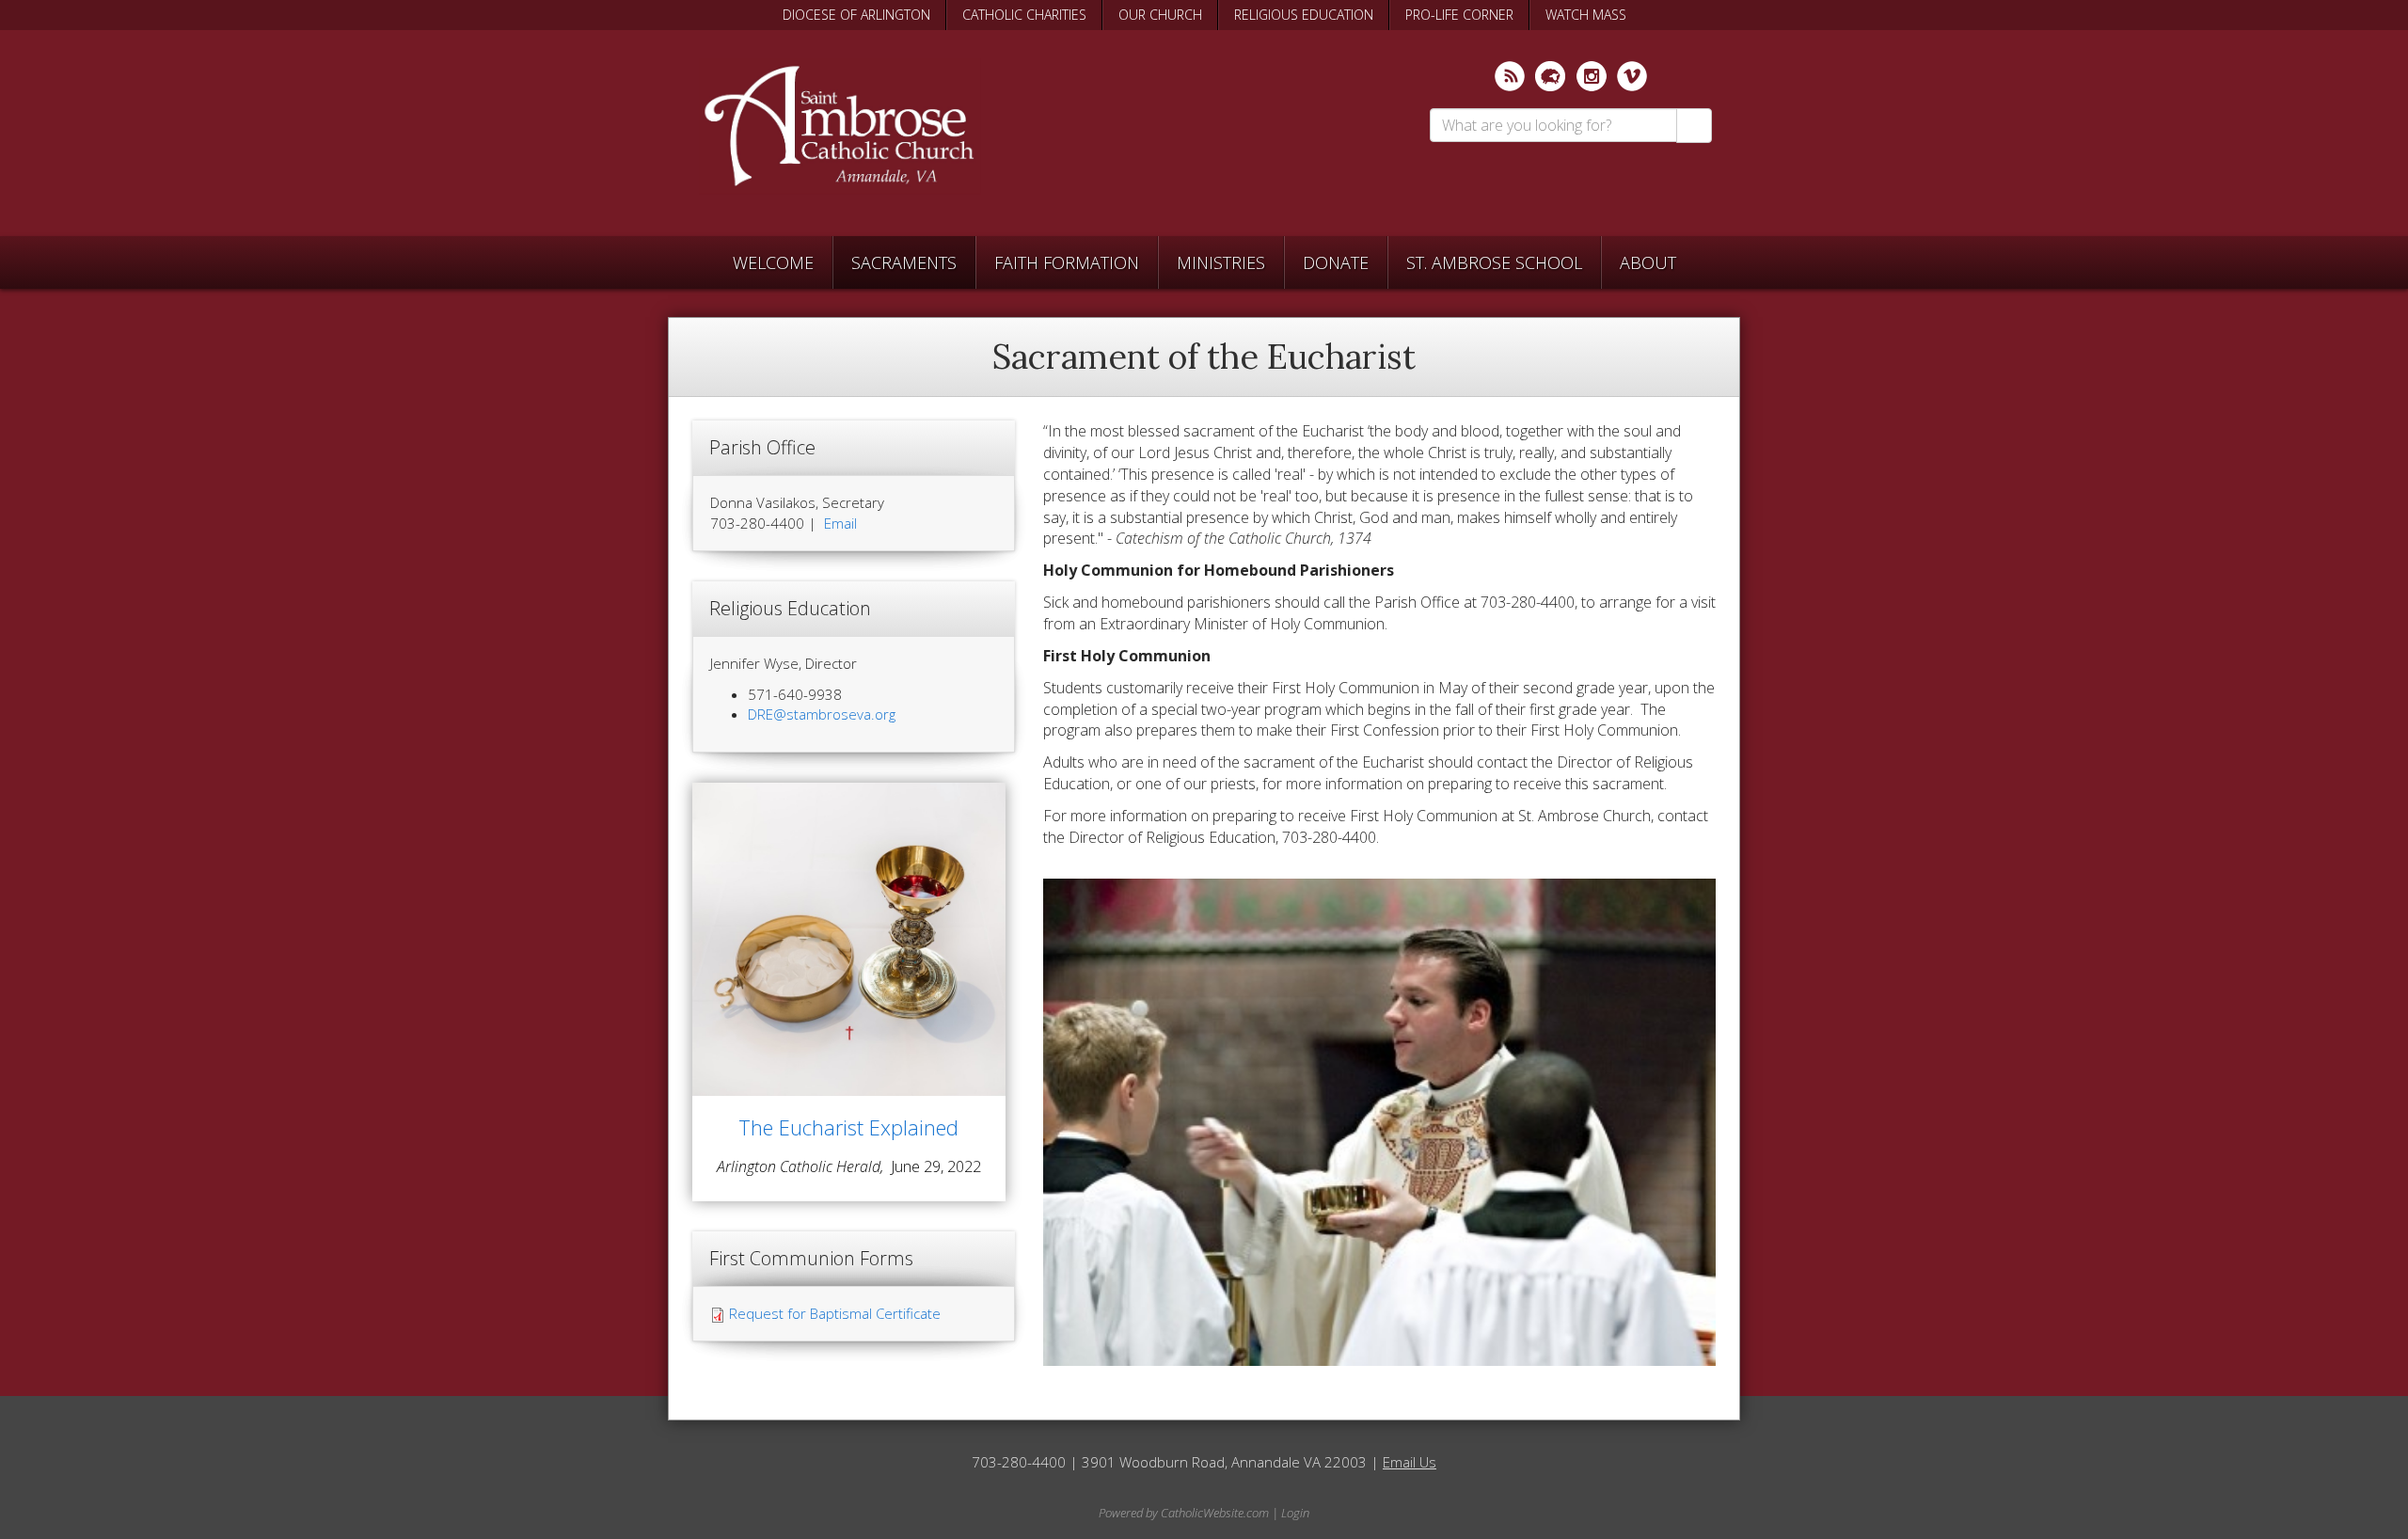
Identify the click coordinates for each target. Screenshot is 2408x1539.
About (1648, 262)
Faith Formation (1067, 262)
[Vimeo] (1632, 76)
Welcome (773, 262)
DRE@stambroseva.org (822, 714)
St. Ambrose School (1494, 262)
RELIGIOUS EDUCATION (1304, 15)
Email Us (1410, 1462)
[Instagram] (1592, 76)
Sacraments (904, 262)
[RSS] (1510, 76)
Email (840, 523)
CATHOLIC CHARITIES (1024, 15)
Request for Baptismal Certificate (835, 1313)
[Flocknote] (1550, 76)
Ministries (1221, 262)
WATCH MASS (1586, 15)
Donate (1336, 262)
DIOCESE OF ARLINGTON (856, 15)
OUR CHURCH (1160, 15)
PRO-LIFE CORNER (1459, 15)
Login (1295, 1513)
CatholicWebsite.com (1215, 1513)
